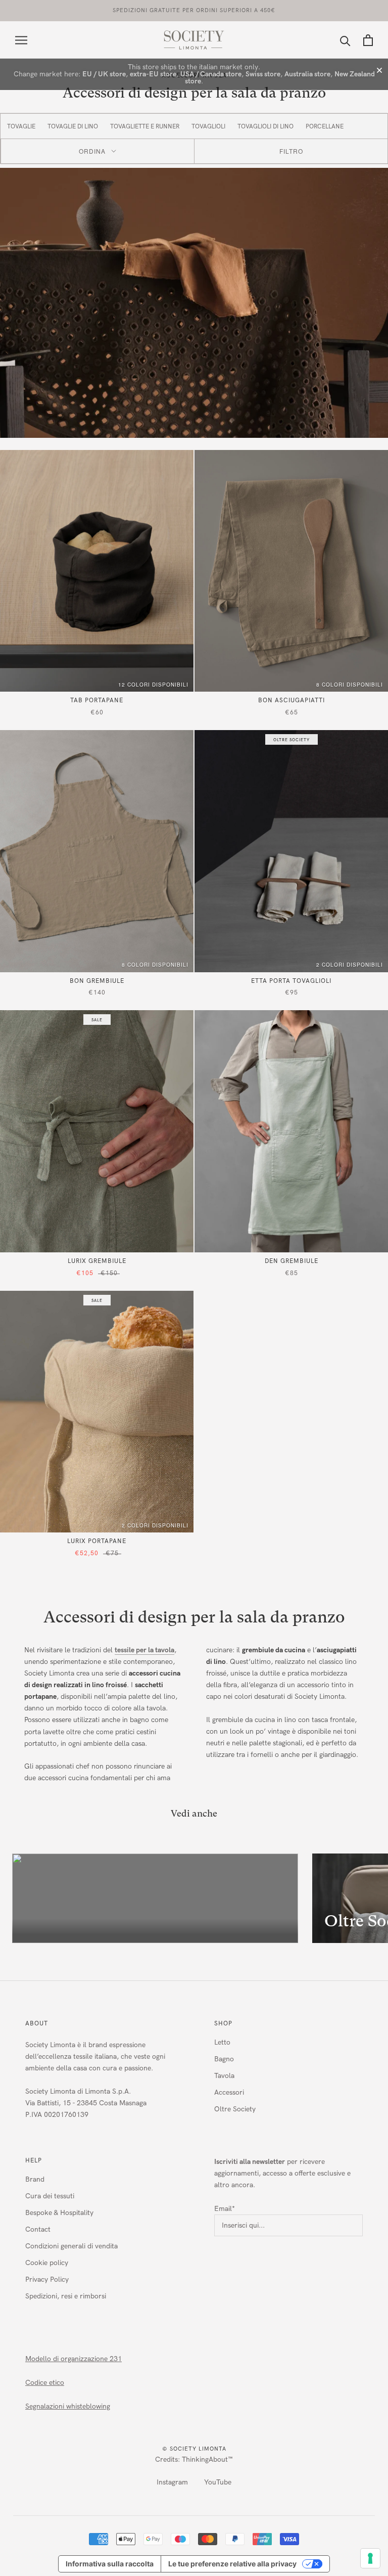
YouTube (218, 2482)
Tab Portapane (97, 700)
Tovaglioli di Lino (265, 126)
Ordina (92, 151)
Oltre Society (235, 2109)
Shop (223, 2023)
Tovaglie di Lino (73, 126)
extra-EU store (153, 74)
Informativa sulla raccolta (110, 2564)
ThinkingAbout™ (207, 2459)
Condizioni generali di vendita (71, 2246)
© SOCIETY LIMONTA (194, 2449)
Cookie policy (47, 2263)
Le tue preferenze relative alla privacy (232, 2564)
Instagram (172, 2482)
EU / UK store (104, 74)
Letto (222, 2042)
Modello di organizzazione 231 (74, 2359)
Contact (38, 2229)
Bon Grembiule (97, 981)
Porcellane (325, 126)
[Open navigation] (21, 40)
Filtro (291, 151)
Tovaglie (21, 126)
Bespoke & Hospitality (59, 2213)
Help (34, 2160)
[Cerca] (345, 40)
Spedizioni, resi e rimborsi (66, 2296)
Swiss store (263, 74)
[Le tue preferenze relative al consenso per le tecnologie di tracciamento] (370, 2558)
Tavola (224, 2076)
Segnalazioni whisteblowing (68, 2406)
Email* (225, 2209)
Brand (35, 2179)
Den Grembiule (292, 1261)
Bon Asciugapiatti (292, 700)
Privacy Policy (47, 2279)
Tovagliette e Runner (145, 126)
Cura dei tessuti (50, 2196)
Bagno (224, 2059)
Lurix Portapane (97, 1541)
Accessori (229, 2092)
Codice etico (45, 2383)
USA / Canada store (211, 74)
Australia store (307, 74)
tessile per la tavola (144, 1650)
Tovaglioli (208, 126)
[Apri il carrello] (368, 40)
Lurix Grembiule (97, 1261)
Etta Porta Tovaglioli (291, 981)
